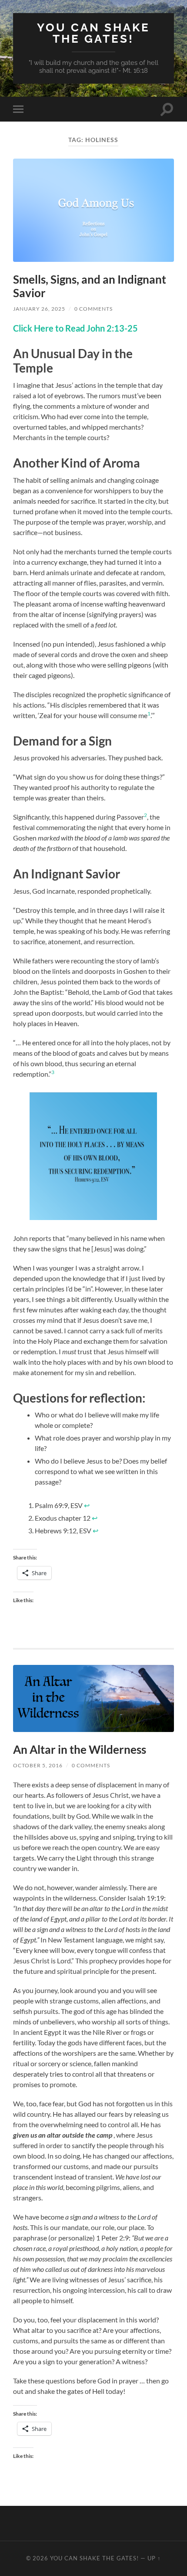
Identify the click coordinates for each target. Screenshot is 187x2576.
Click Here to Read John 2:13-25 (75, 328)
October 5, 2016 (38, 1765)
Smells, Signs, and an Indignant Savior (90, 286)
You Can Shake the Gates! (93, 33)
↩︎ (87, 1505)
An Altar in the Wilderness (80, 1749)
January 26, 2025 (39, 309)
